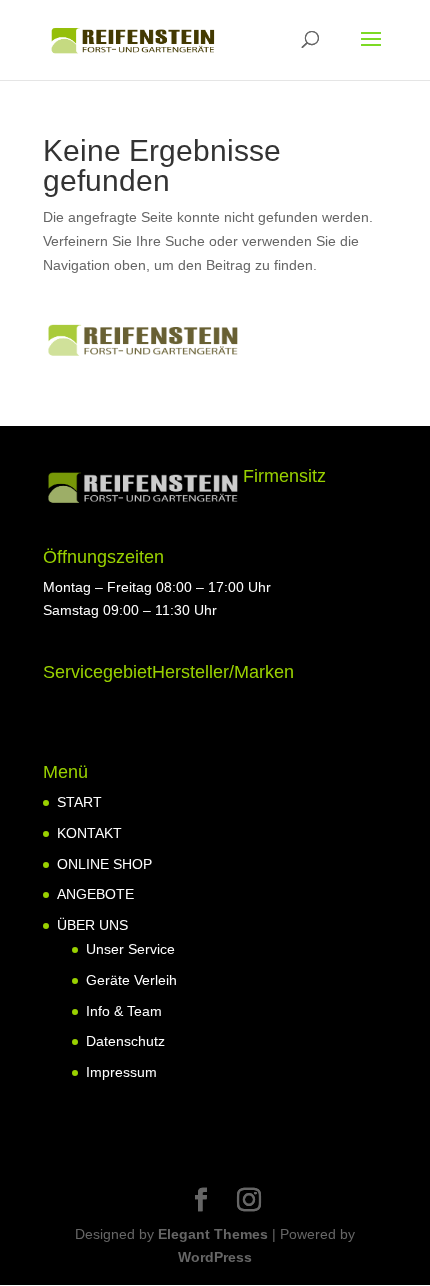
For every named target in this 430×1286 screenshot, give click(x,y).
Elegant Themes (213, 1234)
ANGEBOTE (95, 894)
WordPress (215, 1257)
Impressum (121, 1072)
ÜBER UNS (92, 925)
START (79, 802)
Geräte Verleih (131, 980)
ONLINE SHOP (104, 864)
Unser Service (130, 949)
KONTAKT (89, 833)
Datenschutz (125, 1041)
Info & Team (124, 1011)
